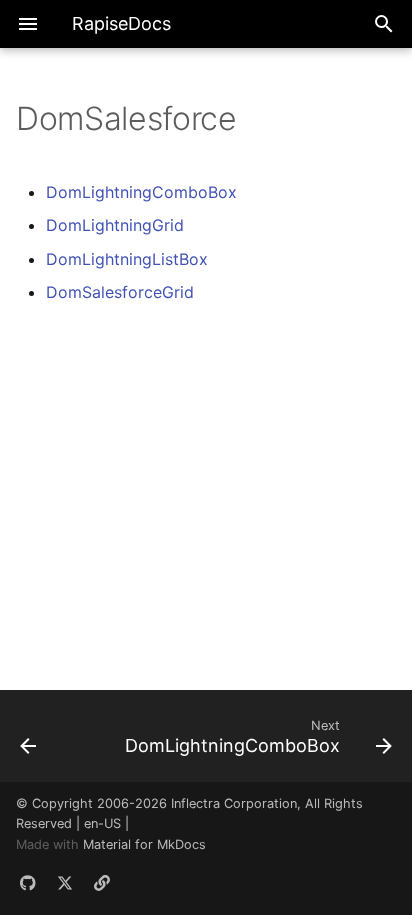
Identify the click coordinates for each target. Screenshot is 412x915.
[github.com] (28, 883)
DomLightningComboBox (141, 192)
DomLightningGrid (115, 225)
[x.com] (65, 883)
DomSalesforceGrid (120, 292)
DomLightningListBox (127, 259)
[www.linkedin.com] (102, 883)
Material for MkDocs (144, 844)
